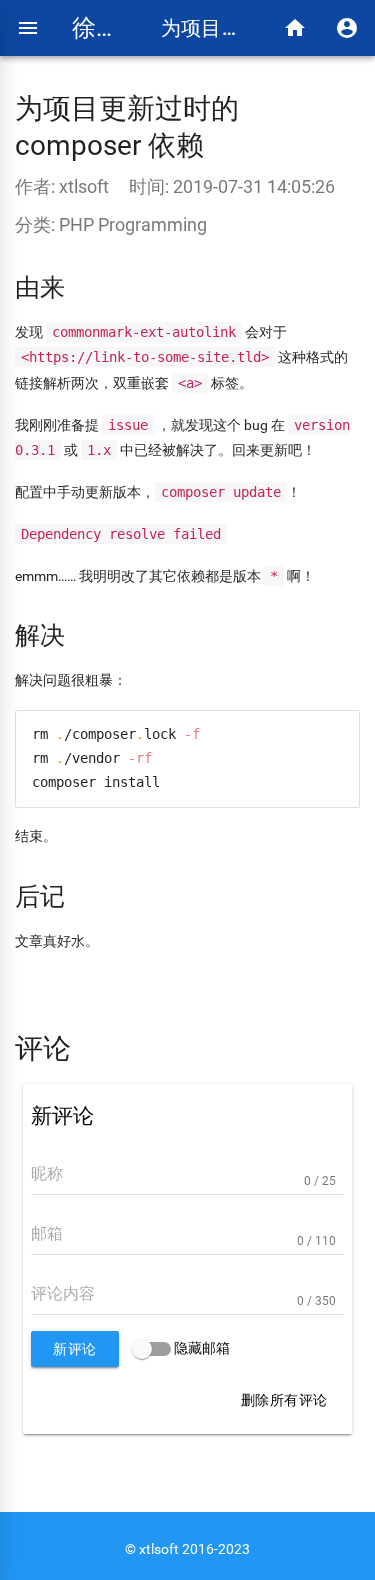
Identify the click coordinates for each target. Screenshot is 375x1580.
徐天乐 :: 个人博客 (100, 28)
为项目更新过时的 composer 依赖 (206, 28)
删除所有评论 (284, 1400)
